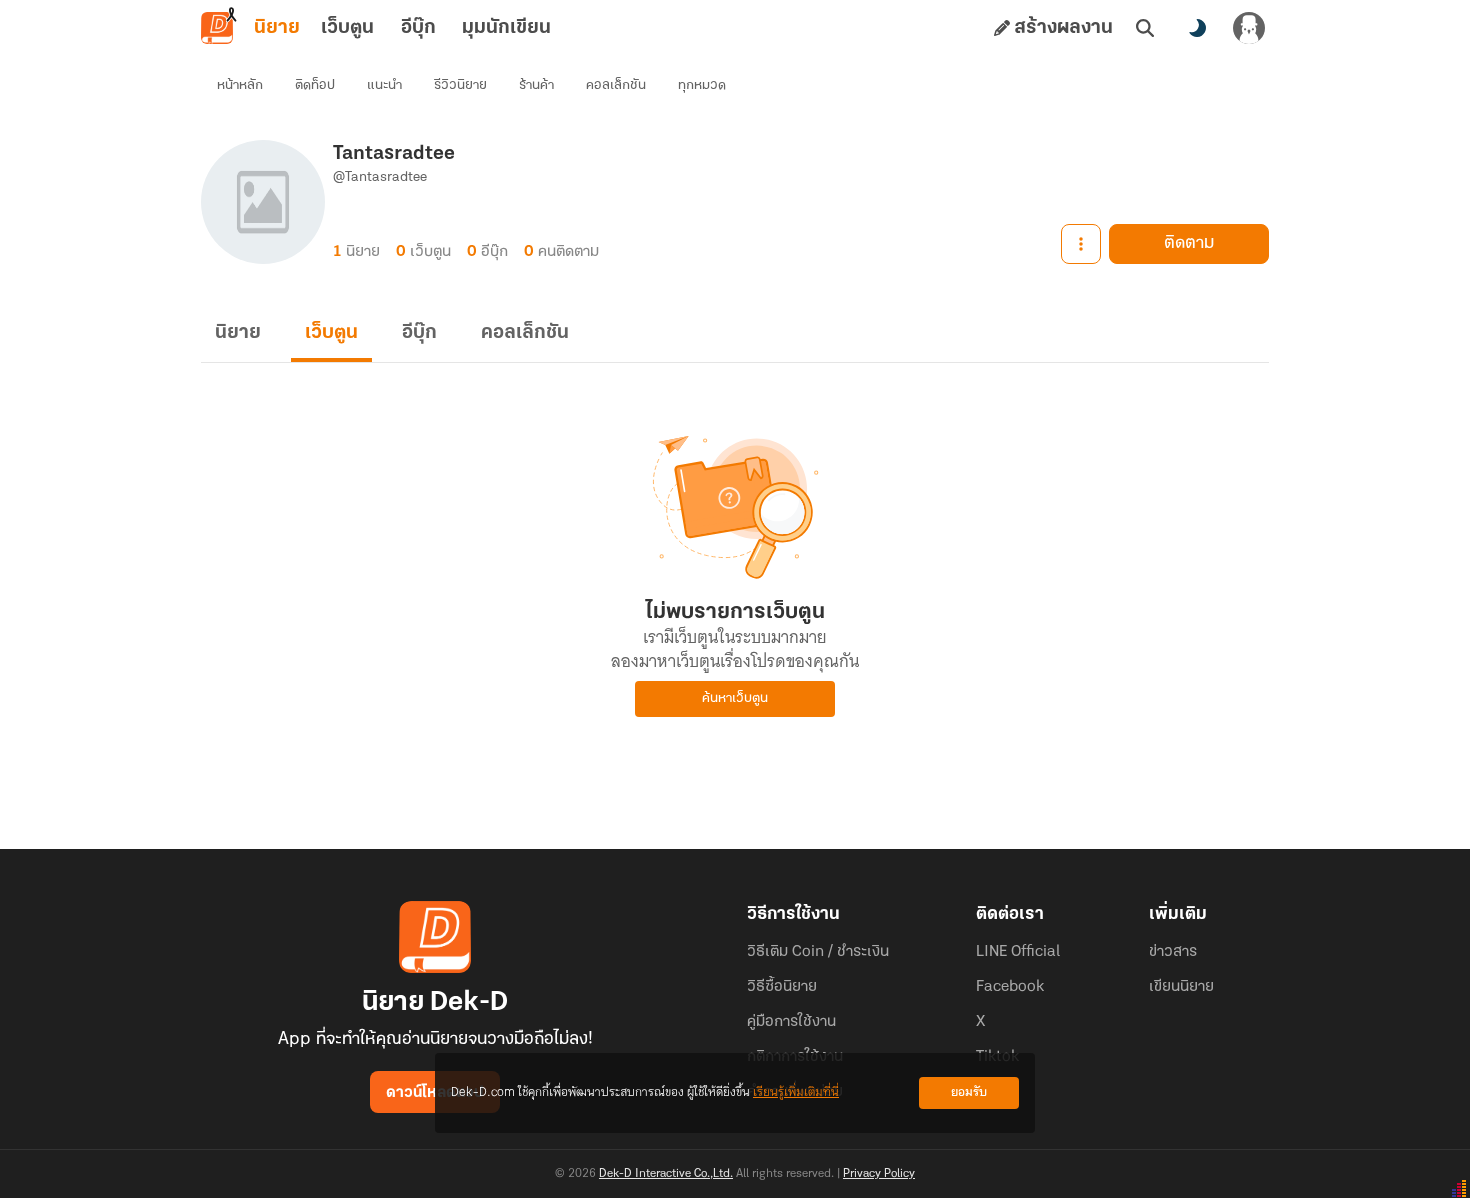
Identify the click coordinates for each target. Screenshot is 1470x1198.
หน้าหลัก (240, 85)
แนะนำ (384, 85)
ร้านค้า (536, 85)
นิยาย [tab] (277, 28)
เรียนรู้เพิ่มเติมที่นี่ (796, 1092)
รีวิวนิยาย (460, 85)
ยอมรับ (969, 1092)
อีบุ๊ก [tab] (418, 28)
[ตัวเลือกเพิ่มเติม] (1081, 244)
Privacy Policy (879, 1174)
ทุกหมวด (702, 85)
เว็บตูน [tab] (347, 28)
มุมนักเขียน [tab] (506, 28)
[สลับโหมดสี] (1197, 28)
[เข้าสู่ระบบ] (1249, 28)
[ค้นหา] (1145, 28)
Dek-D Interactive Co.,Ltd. (666, 1174)
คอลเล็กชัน (616, 85)
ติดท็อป (315, 85)
